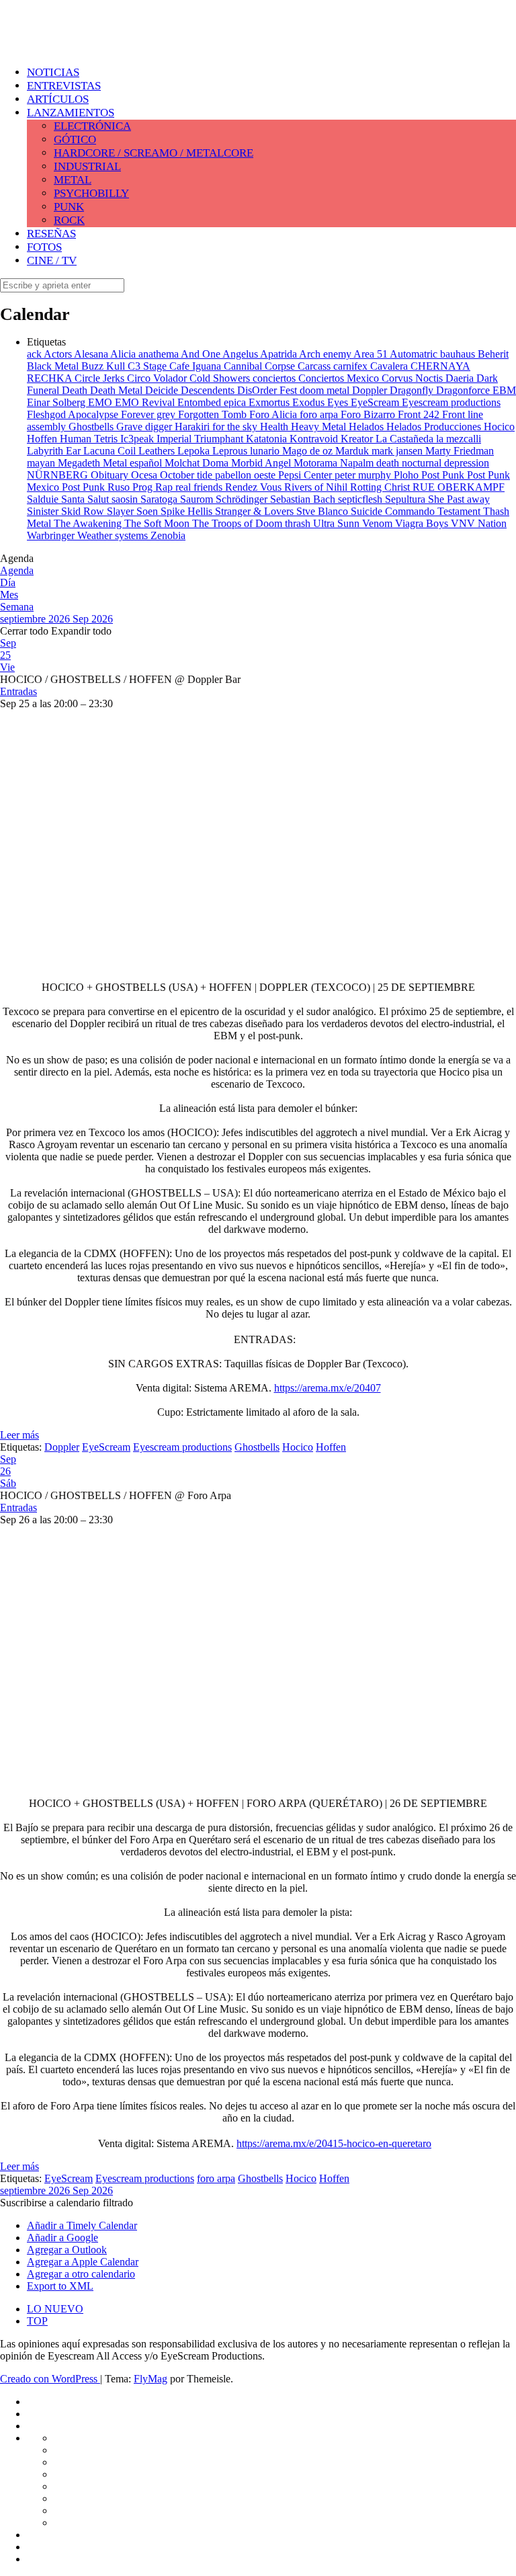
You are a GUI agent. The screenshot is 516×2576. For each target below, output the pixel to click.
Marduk (353, 451)
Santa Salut (86, 499)
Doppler (371, 390)
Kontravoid (315, 439)
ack (35, 354)
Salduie (44, 499)
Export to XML (60, 2286)
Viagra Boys (423, 523)
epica (236, 402)
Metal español (134, 463)
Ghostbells (92, 427)
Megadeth (80, 463)
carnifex (352, 366)
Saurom (198, 499)
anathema (160, 354)
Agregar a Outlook (67, 2250)
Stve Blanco (324, 511)
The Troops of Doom (239, 523)
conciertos (275, 378)
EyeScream (376, 402)
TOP (37, 2321)
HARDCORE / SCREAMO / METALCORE (154, 153)
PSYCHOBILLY (91, 193)
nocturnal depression (445, 463)
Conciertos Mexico (340, 378)
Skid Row (84, 511)
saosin (126, 499)
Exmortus (270, 402)
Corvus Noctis (414, 378)
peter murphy (364, 475)
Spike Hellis (188, 511)
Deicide (163, 390)
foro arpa (320, 414)
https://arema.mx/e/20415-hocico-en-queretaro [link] (334, 2143)
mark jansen (398, 451)
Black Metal (54, 366)
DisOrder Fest (268, 390)
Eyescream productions (451, 402)
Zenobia (168, 535)
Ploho (407, 475)
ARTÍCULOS (58, 99)
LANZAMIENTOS (71, 113)
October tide (187, 475)
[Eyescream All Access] (107, 42)
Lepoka (195, 451)
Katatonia (268, 439)
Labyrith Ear (55, 451)
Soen (148, 511)
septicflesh (361, 499)
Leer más (19, 1435)
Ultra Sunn (338, 523)
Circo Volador (158, 378)
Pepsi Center (306, 475)
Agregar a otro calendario (81, 2274)
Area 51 (372, 354)
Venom (379, 523)
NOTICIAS (53, 72)
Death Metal (118, 390)
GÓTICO (75, 139)
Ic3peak (138, 439)
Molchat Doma (198, 463)
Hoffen (43, 439)
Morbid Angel (262, 463)
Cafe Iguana (197, 366)
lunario (266, 451)
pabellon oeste (247, 475)
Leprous (231, 451)
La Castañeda (406, 439)
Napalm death (371, 463)
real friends (200, 487)
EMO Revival (146, 402)
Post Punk (444, 475)
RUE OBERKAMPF (459, 487)
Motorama (317, 463)
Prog (144, 487)
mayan (42, 463)
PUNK (69, 207)
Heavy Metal (320, 427)
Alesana (92, 354)
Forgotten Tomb (214, 414)
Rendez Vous (255, 487)
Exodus (310, 402)
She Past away (459, 499)
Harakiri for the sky (217, 427)
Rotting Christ (381, 487)
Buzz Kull (104, 366)
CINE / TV (52, 260)
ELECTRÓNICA (92, 126)
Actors (59, 354)
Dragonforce (464, 390)
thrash (299, 523)
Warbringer (52, 535)
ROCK (69, 220)
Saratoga (160, 499)
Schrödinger (243, 499)
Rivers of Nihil (317, 487)
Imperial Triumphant (201, 439)
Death (76, 390)
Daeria (461, 378)
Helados (368, 427)
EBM (504, 390)
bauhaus (459, 354)
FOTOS (44, 247)
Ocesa (145, 475)
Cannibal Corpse (261, 366)
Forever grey (149, 414)
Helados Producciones (435, 427)
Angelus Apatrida (261, 354)
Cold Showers (221, 378)
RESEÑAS (51, 234)
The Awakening (89, 523)
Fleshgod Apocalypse (74, 414)
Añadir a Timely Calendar (82, 2225)
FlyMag (150, 2379)
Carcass (315, 366)
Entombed (201, 402)
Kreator (358, 439)
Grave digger (145, 427)
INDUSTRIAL (87, 166)
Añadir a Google (62, 2238)
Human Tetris (90, 439)
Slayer (122, 511)
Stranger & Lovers (256, 511)
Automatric (415, 354)
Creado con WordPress (50, 2379)
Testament (460, 511)
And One (202, 354)
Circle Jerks (101, 378)
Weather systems (114, 535)
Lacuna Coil (111, 451)
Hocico (499, 427)
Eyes (339, 402)
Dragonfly (413, 390)
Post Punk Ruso (97, 487)
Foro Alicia (274, 414)
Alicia (124, 354)
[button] (67, 2203)
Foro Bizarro (369, 414)
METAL (73, 180)
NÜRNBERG (59, 475)
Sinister (44, 511)
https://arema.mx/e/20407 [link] (328, 1388)
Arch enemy (326, 354)
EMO (101, 402)
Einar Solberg (57, 402)
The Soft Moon (158, 523)
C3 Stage (148, 366)
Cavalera (390, 366)
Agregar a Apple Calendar (83, 2262)
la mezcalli (459, 439)
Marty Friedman (460, 451)
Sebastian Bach (304, 499)
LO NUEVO (55, 2309)
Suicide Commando (394, 511)
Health (275, 427)
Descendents (209, 390)
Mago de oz (309, 451)
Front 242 (420, 414)
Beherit (493, 354)
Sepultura (406, 499)
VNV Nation (479, 523)
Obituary (111, 475)
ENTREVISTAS (64, 86)
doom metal (326, 390)
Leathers (158, 451)
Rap (165, 487)
